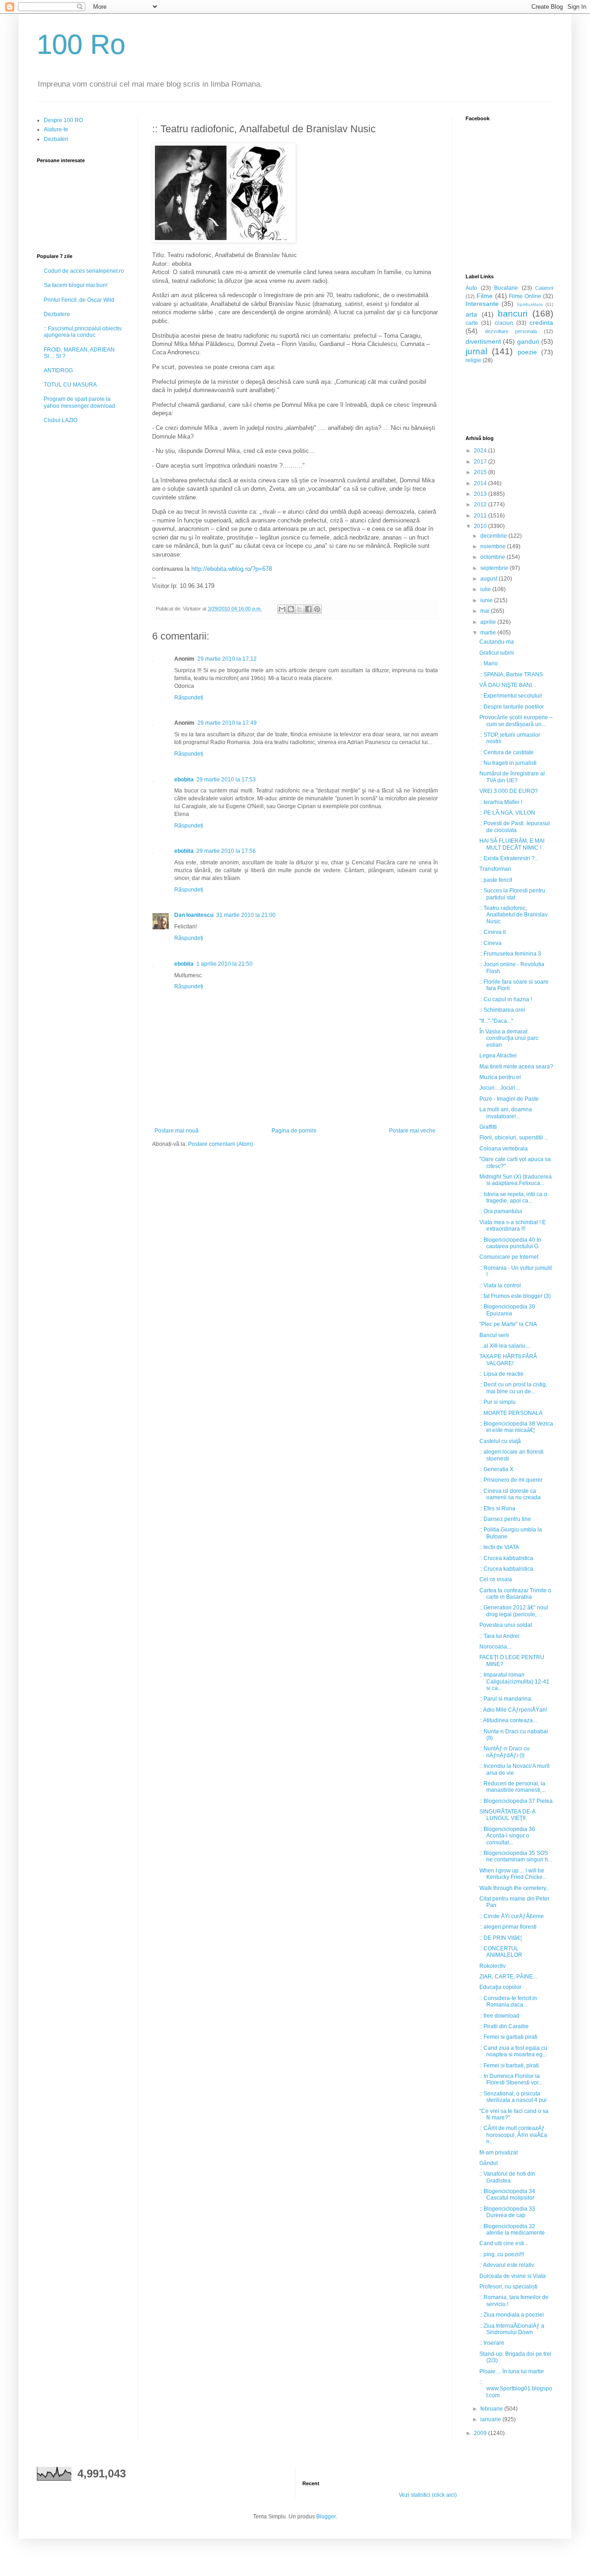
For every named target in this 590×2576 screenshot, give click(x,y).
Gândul (489, 2163)
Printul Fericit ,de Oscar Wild (79, 300)
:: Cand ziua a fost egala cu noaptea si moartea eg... (513, 2051)
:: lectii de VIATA (499, 1547)
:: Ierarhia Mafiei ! (501, 802)
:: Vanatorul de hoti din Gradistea (507, 2177)
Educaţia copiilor (500, 1987)
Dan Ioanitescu (194, 915)
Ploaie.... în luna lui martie (512, 2371)
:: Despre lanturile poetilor (512, 707)
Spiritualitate (530, 304)
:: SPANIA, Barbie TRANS (511, 675)
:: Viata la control (500, 1285)
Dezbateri (56, 139)
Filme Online (525, 296)
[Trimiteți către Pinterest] (317, 609)
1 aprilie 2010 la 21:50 (224, 964)
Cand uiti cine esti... (504, 2243)
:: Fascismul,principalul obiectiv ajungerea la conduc (83, 332)
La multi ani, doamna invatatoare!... (506, 1113)
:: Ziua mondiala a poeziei (512, 2315)
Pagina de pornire (294, 1131)
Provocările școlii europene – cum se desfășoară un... (516, 721)
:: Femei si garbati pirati (508, 2037)
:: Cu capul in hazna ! (506, 999)
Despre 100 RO (63, 120)
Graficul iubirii (497, 653)
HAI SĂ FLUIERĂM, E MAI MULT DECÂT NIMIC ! (512, 844)
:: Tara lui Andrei (499, 1636)
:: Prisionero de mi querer (511, 1480)
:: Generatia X (496, 1469)
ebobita (184, 780)
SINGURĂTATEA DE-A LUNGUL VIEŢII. (507, 1815)
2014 (481, 483)
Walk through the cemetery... (515, 1888)
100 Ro (81, 44)
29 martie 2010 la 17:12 (227, 659)
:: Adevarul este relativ (507, 2265)
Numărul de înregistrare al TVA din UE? (512, 777)
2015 (481, 472)
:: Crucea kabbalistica (506, 1558)
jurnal (476, 351)
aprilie (489, 622)
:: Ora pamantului (501, 1211)
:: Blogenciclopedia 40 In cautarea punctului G (510, 1243)
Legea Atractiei (498, 1056)
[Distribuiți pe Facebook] (308, 609)
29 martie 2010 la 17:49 (227, 723)
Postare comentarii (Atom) (221, 1144)
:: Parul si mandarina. (506, 1699)
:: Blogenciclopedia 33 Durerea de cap (507, 2212)
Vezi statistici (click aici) (428, 2495)
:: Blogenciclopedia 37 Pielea (516, 1801)
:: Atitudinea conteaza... (508, 1720)
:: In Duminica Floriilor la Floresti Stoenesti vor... (511, 2079)
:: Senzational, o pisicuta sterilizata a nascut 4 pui (513, 2097)
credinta (541, 323)
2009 (481, 2433)
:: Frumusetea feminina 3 (510, 954)
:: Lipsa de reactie (501, 1374)
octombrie (493, 557)
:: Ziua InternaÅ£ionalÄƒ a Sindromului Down (512, 2329)
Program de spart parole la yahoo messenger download (80, 402)
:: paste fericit (496, 880)
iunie (487, 600)
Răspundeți (189, 698)
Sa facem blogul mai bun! (76, 285)
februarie (492, 2409)
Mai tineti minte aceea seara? (516, 1067)
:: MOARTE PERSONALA (511, 1413)
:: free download (499, 2016)
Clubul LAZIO (61, 420)
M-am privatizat (499, 2153)
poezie (527, 352)
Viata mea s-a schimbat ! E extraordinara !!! (513, 1226)
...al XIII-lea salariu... (504, 1346)
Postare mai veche (412, 1131)
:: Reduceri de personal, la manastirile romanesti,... (513, 1787)
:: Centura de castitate (507, 752)
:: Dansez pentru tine (505, 1519)
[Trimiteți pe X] (300, 609)
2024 (481, 451)
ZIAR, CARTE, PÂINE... (508, 1977)
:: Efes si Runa (497, 1508)
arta (471, 314)
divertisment (483, 341)
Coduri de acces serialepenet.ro (84, 271)
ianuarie (491, 2419)
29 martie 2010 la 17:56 (226, 851)
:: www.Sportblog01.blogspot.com (516, 2389)
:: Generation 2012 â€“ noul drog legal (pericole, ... (514, 1611)
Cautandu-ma (497, 642)
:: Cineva (490, 943)
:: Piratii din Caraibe (504, 2026)
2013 (481, 494)
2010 (481, 526)
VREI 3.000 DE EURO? (509, 791)
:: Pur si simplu (498, 1402)
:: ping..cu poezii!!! (502, 2254)
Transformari (495, 869)
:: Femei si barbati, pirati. (510, 2065)
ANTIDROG (58, 370)
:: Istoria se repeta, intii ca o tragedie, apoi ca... (513, 1197)
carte (472, 323)
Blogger (326, 2517)
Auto (471, 288)
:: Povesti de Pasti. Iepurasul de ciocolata (515, 827)
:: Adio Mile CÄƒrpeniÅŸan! (513, 1710)
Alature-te (56, 129)
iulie (486, 589)
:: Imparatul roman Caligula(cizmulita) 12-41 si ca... (514, 1681)
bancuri (513, 314)
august (490, 579)
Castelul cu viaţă (500, 1441)
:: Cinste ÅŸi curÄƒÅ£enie (512, 1916)
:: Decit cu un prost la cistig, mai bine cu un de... (513, 1388)
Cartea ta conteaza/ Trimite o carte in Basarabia (515, 1594)
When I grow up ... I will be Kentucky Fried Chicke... (513, 1874)
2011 (481, 516)
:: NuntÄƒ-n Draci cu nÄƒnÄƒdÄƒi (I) (504, 1752)
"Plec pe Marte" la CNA (508, 1324)
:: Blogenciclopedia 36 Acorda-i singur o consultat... (507, 1836)
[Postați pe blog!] (291, 609)
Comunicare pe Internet (509, 1257)
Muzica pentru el (500, 1077)
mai (486, 611)
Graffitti (488, 1127)
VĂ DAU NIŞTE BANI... (508, 685)
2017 (481, 462)
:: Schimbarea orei (502, 1010)
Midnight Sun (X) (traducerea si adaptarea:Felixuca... (516, 1180)
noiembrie (494, 546)
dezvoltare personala (511, 331)
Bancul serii (494, 1335)
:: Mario (489, 663)
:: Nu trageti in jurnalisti (508, 763)
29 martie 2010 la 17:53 (226, 780)
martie (489, 633)
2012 (481, 505)
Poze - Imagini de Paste (509, 1099)
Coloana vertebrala (504, 1149)
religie (473, 360)
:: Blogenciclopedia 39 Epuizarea (507, 1310)
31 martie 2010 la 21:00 (246, 915)
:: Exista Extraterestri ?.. (508, 858)
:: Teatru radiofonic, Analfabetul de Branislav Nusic (513, 915)
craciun (504, 323)
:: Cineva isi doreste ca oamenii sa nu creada (510, 1494)
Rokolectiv (493, 1966)
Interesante (482, 304)
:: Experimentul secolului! (511, 696)
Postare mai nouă (177, 1131)
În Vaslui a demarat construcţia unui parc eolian (509, 1038)
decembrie (494, 536)
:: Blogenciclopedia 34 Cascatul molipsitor (507, 2195)
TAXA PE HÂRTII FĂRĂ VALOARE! (508, 1360)
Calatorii (544, 288)
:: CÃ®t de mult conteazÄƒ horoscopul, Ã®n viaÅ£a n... (513, 2135)
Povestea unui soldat (506, 1625)
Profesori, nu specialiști (508, 2287)
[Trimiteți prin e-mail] (282, 609)
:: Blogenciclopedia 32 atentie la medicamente (512, 2230)
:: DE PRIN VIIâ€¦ (501, 1938)
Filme (485, 296)
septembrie (495, 568)
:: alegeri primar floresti (508, 1927)
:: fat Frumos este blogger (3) (515, 1296)
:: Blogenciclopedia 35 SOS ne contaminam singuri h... (516, 1856)
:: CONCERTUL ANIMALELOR (501, 1952)
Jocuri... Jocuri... (499, 1088)
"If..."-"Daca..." (496, 1021)
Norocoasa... (495, 1647)
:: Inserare (492, 2343)
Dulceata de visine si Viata (513, 2276)
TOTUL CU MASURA (70, 385)
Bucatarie (506, 288)
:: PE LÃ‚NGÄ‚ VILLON (507, 813)
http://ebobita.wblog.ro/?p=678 (232, 569)
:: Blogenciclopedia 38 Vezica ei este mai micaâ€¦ (516, 1427)
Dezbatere (57, 314)
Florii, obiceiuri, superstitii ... (514, 1138)
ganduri (528, 341)
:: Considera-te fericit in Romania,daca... (508, 2001)
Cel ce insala (496, 1579)
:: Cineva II (493, 932)
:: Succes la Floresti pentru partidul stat (512, 894)
